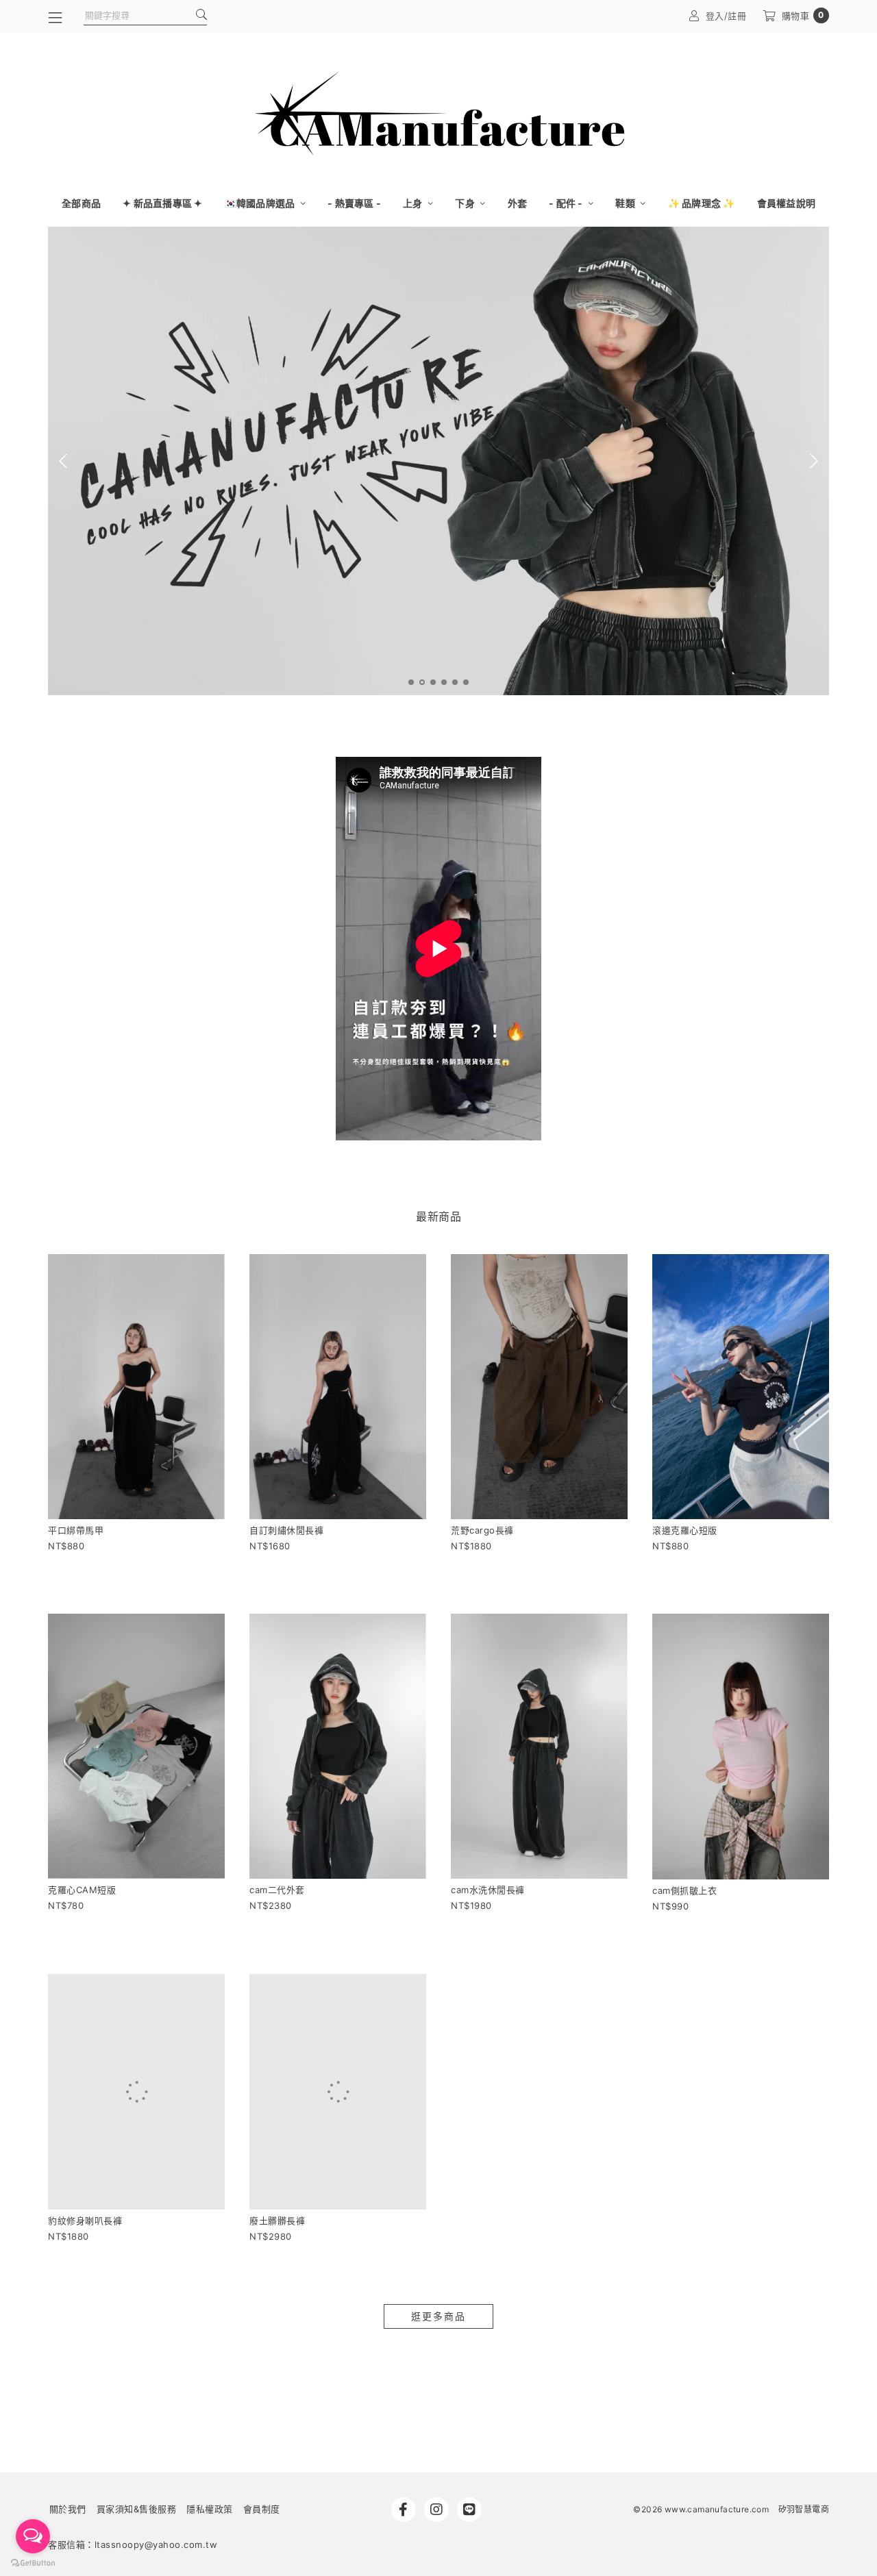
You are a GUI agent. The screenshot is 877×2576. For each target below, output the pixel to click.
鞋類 (626, 203)
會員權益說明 (787, 203)
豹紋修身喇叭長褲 (85, 2250)
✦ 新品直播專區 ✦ (163, 203)
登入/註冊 (726, 16)
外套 (518, 203)
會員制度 (262, 2538)
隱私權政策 (210, 2538)
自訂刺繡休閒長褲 (286, 1530)
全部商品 (81, 203)
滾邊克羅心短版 (685, 1530)
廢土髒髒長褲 (277, 2221)
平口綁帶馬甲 (76, 1530)
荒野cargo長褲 (482, 1530)
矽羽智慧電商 (804, 2539)
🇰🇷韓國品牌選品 (261, 203)
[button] (411, 682)
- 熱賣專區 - (354, 203)
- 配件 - (567, 203)
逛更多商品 (438, 2346)
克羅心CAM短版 (82, 1890)
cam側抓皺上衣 (684, 1890)
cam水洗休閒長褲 (488, 1890)
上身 (414, 203)
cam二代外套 (277, 1890)
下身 (466, 203)
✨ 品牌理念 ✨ (702, 203)
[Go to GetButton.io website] (33, 2562)
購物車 (803, 15)
